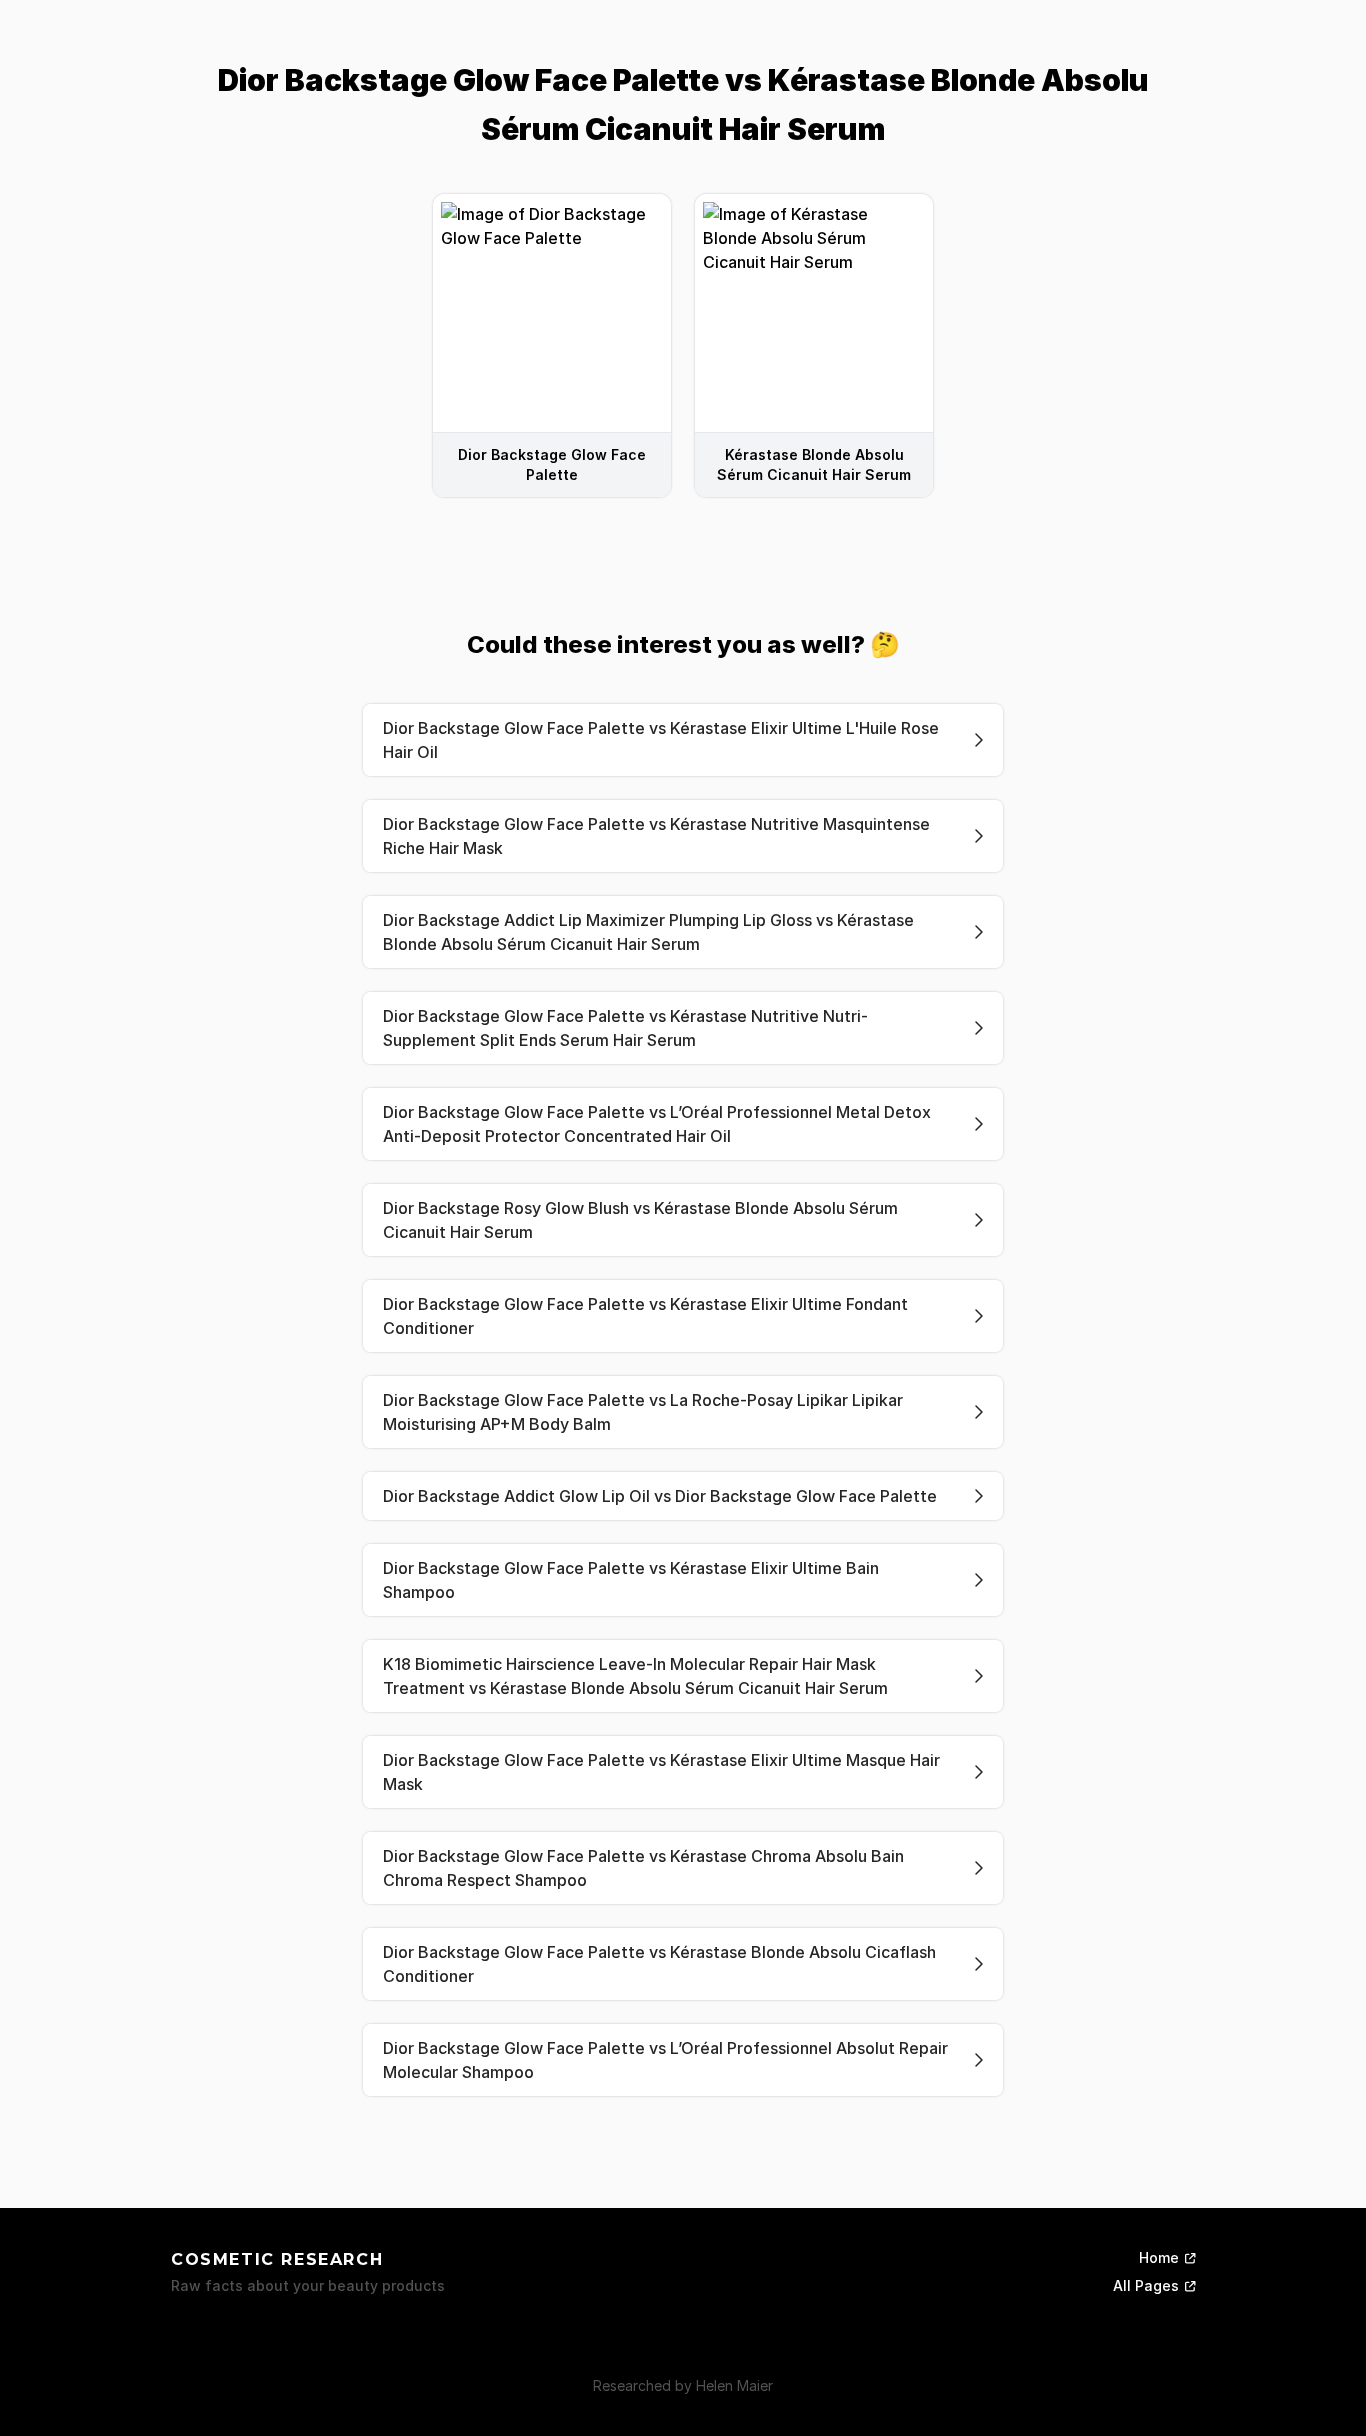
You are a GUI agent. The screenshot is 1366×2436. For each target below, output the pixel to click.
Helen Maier (734, 2385)
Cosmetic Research (277, 2259)
